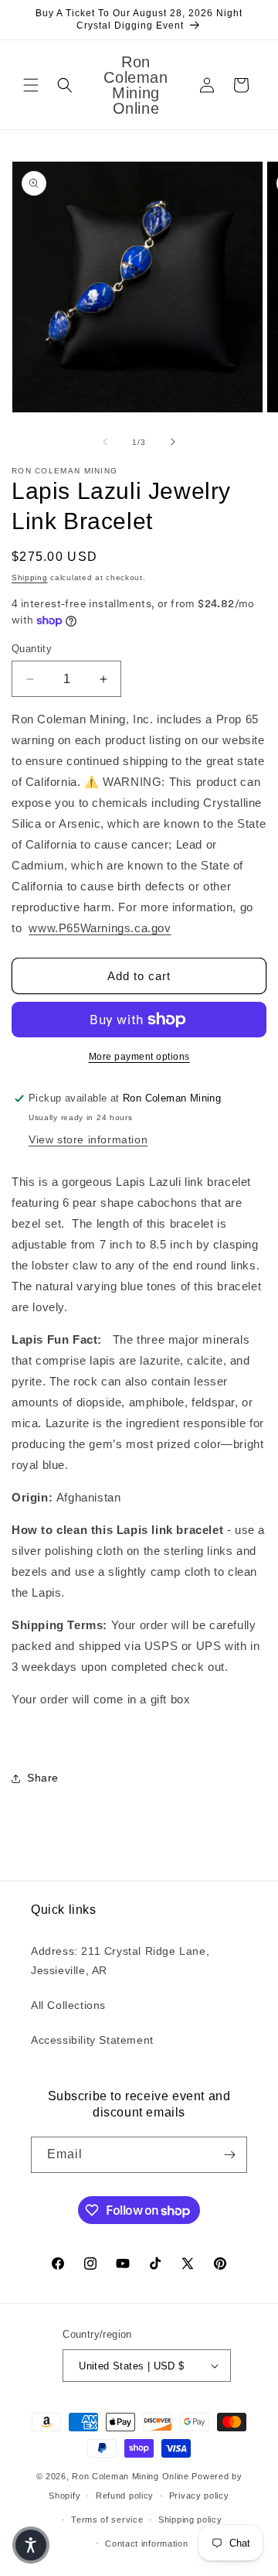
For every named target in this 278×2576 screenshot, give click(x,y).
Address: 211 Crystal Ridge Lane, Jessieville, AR (120, 1961)
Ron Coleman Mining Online (131, 2476)
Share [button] (43, 1778)
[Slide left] (105, 442)
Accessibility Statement (92, 2040)
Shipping (30, 577)
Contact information (146, 2544)
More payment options (139, 1057)
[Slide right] (173, 442)
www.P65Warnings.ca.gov (100, 928)
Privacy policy (199, 2496)
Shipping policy (190, 2520)
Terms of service (107, 2520)
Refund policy (125, 2496)
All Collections (68, 2005)
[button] (31, 85)
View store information (88, 1139)
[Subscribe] (229, 2155)
